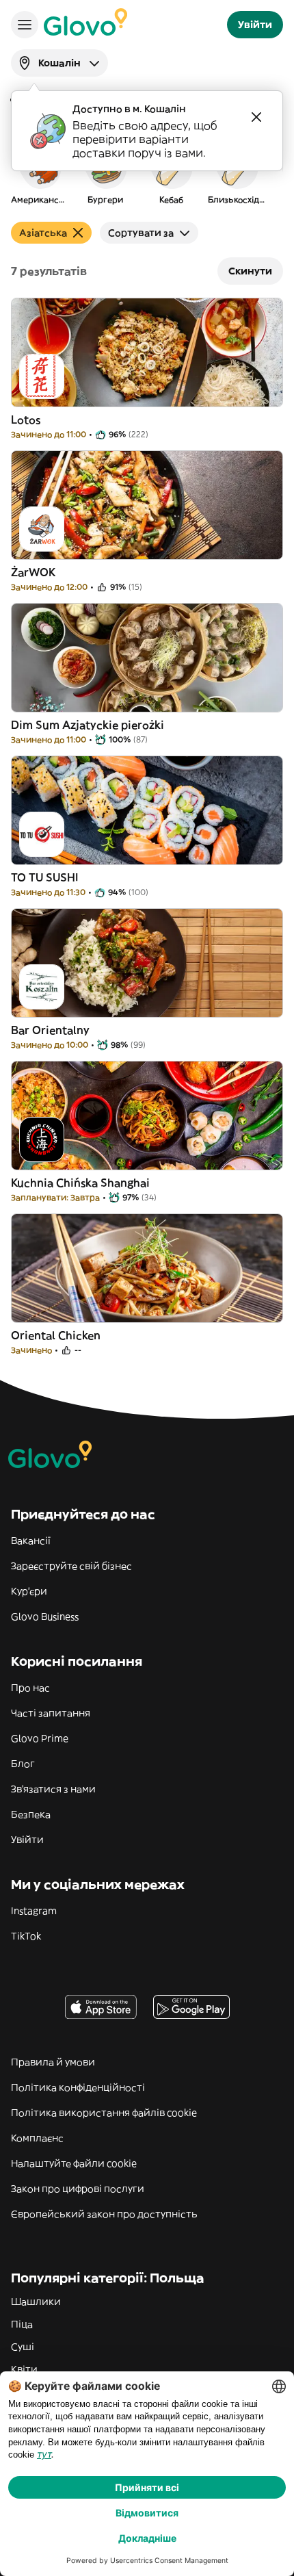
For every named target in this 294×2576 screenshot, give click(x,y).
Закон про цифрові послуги (78, 2189)
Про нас (30, 1688)
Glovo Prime (40, 1738)
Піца (22, 2324)
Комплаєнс (37, 2138)
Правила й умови (53, 2062)
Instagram (34, 1911)
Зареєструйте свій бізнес (71, 1566)
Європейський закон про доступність (104, 2214)
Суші (23, 2347)
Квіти (24, 2369)
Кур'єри (29, 1591)
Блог (23, 1764)
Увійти (27, 1840)
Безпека (31, 1814)
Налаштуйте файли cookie (74, 2163)
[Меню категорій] (25, 25)
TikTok (26, 1936)
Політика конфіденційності (78, 2087)
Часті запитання (51, 1713)
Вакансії (31, 1541)
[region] (147, 174)
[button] (40, 174)
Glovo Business (45, 1617)
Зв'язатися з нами (53, 1789)
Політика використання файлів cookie (104, 2113)
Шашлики (36, 2302)
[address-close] (256, 117)
